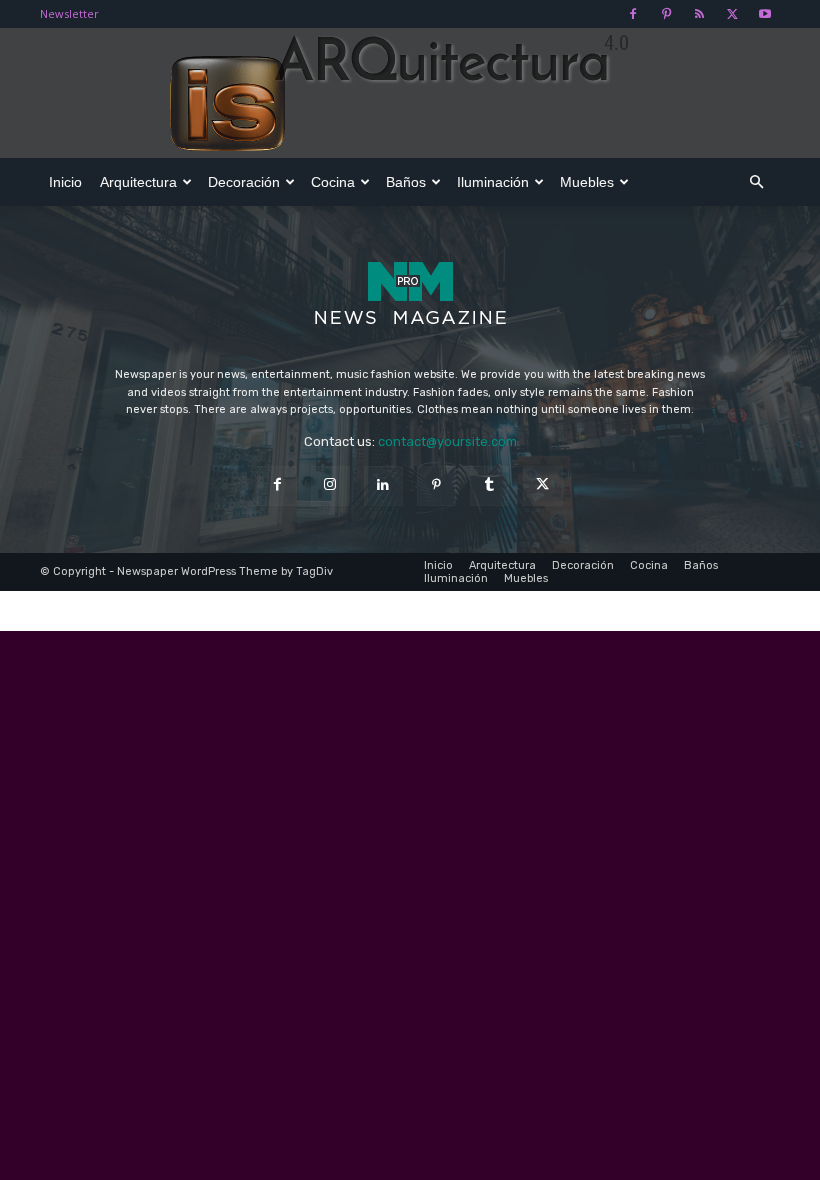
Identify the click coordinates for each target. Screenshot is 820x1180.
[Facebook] (633, 14)
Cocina (333, 182)
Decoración (244, 182)
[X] (732, 14)
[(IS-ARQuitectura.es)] (410, 94)
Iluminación (493, 182)
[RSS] (699, 14)
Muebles (587, 182)
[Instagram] (330, 485)
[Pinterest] (666, 14)
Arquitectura (138, 182)
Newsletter (69, 13)
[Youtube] (765, 14)
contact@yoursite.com (447, 441)
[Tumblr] (489, 485)
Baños (406, 182)
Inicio (65, 182)
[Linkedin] (383, 485)
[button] (756, 182)
